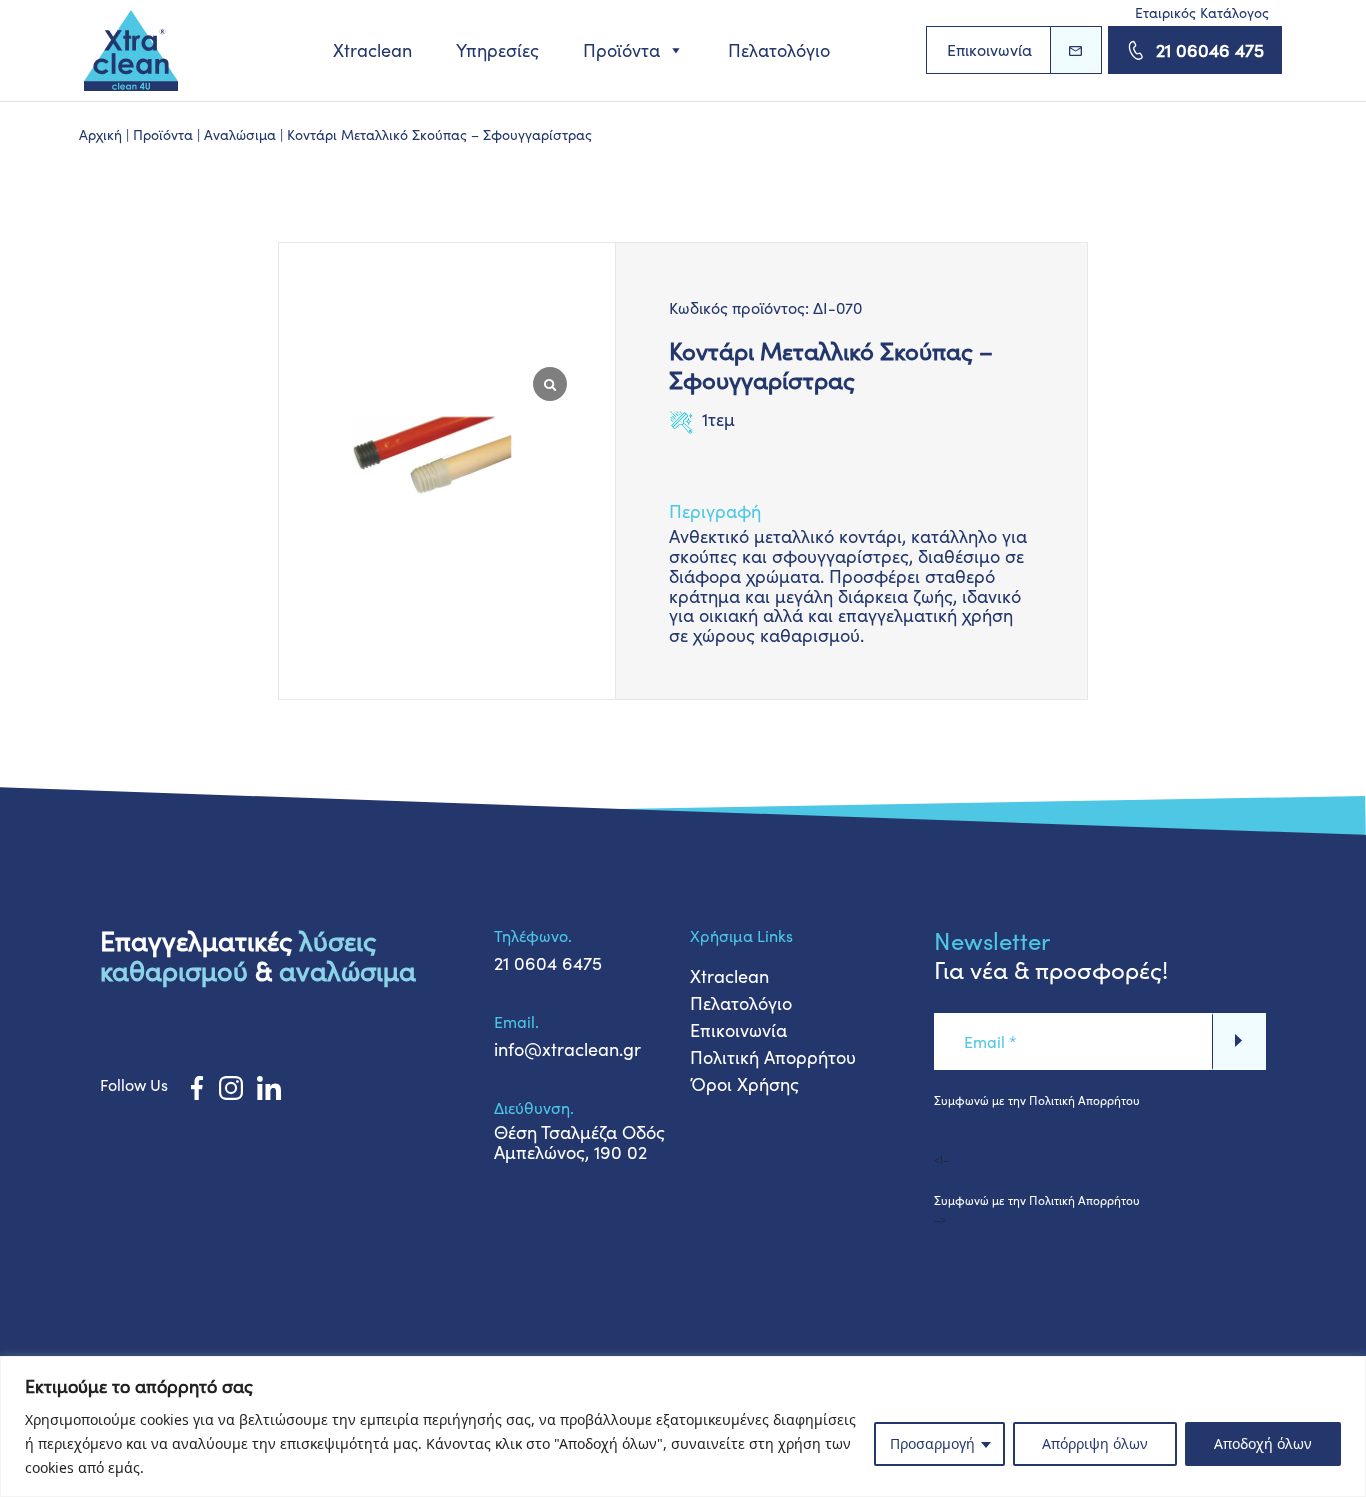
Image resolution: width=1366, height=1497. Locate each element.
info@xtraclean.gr (567, 1049)
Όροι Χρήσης (744, 1084)
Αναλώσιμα (240, 134)
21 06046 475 (1210, 50)
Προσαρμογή (932, 1443)
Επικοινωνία (989, 49)
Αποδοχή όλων (1263, 1443)
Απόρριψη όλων (1095, 1443)
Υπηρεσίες (497, 50)
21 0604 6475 (548, 963)
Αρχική (100, 134)
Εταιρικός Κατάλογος (1202, 12)
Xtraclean (372, 50)
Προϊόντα (621, 50)
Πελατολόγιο (779, 50)
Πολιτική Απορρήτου (773, 1057)
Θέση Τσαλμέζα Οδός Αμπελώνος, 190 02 (579, 1142)
